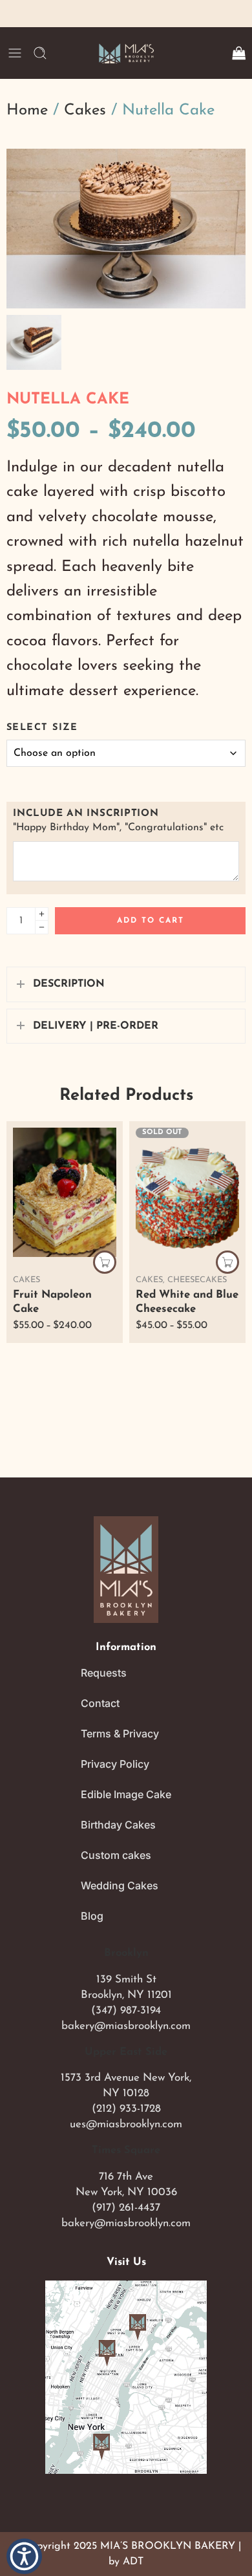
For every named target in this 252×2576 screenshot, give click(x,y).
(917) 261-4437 (126, 2208)
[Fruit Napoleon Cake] (65, 1192)
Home (27, 111)
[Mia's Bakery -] (126, 53)
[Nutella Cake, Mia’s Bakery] (126, 229)
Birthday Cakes (118, 1825)
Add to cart (151, 921)
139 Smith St (126, 1980)
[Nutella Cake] (34, 342)
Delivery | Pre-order (96, 1026)
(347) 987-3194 (126, 2011)
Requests (104, 1673)
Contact (100, 1703)
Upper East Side (126, 2052)
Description (69, 984)
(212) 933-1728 (126, 2109)
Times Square (126, 2151)
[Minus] (42, 928)
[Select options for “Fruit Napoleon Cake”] (105, 1262)
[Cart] (238, 53)
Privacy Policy (115, 1764)
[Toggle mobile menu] (15, 53)
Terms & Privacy (120, 1733)
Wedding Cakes (120, 1885)
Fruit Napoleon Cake (52, 1302)
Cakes (85, 111)
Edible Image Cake (126, 1794)
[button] (24, 2556)
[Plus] (42, 914)
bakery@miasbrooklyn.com (126, 2026)
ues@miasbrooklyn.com (126, 2124)
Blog (92, 1916)
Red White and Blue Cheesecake (187, 1302)
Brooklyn (126, 1953)
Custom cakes (116, 1855)
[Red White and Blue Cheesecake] (187, 1192)
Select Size (42, 728)
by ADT (126, 2562)
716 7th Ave (126, 2177)
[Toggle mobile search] (40, 53)
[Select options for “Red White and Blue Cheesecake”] (227, 1262)
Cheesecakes (197, 1280)
